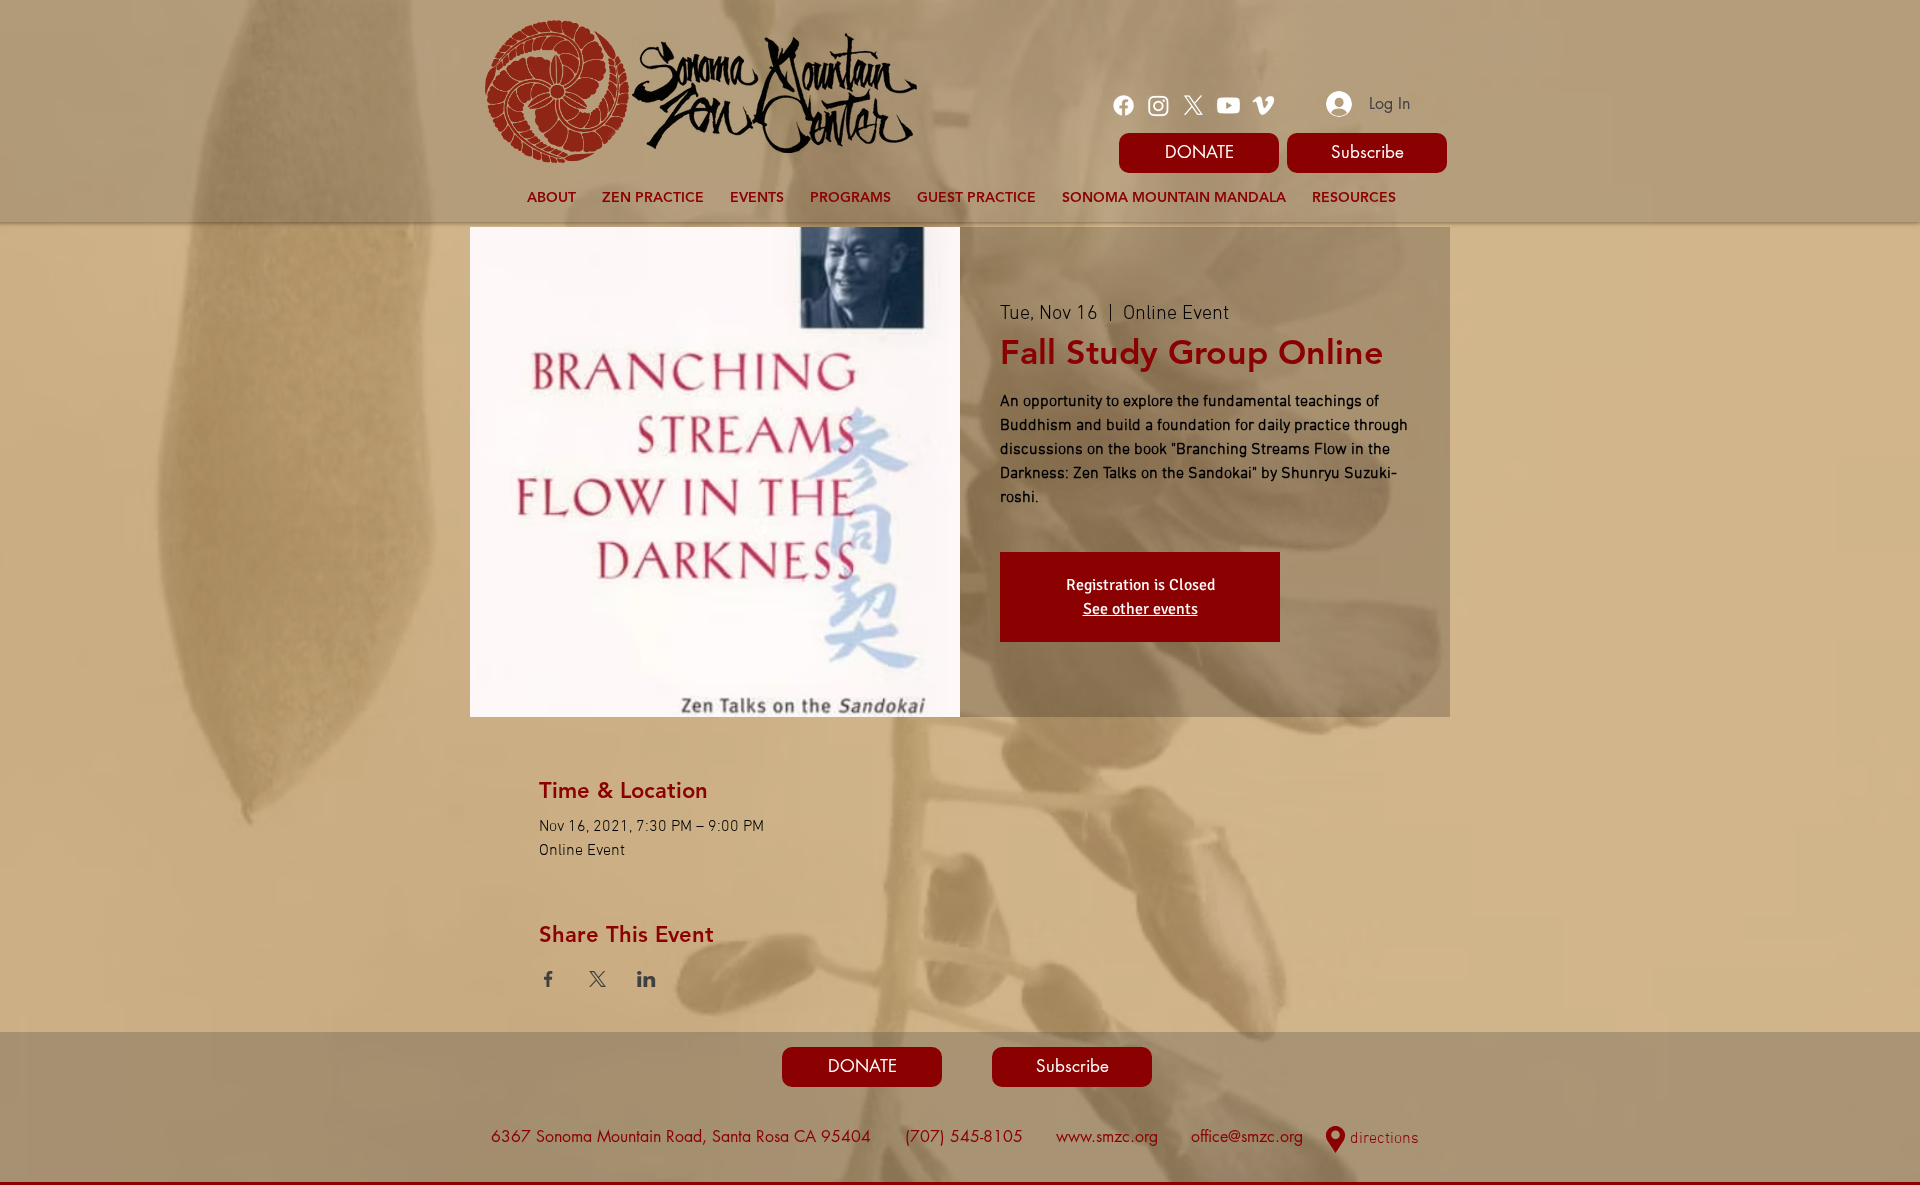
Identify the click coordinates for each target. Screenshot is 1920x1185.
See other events (1140, 609)
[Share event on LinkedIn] (646, 979)
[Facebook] (1123, 105)
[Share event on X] (597, 979)
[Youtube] (1228, 105)
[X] (1193, 105)
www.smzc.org (1107, 1136)
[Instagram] (1158, 105)
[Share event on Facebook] (548, 979)
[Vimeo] (1263, 105)
